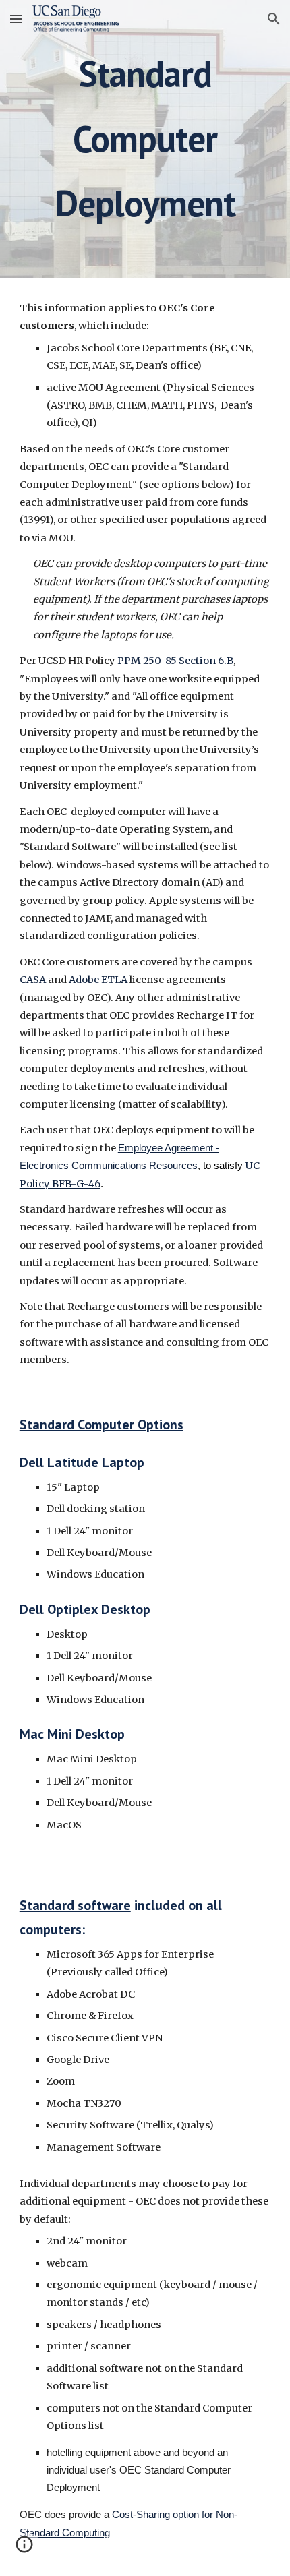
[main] (145, 139)
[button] (16, 19)
